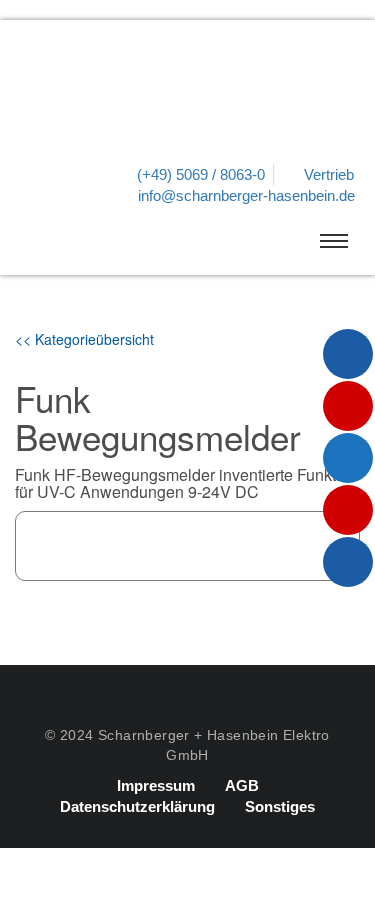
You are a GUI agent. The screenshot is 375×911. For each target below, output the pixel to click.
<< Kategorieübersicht (84, 339)
